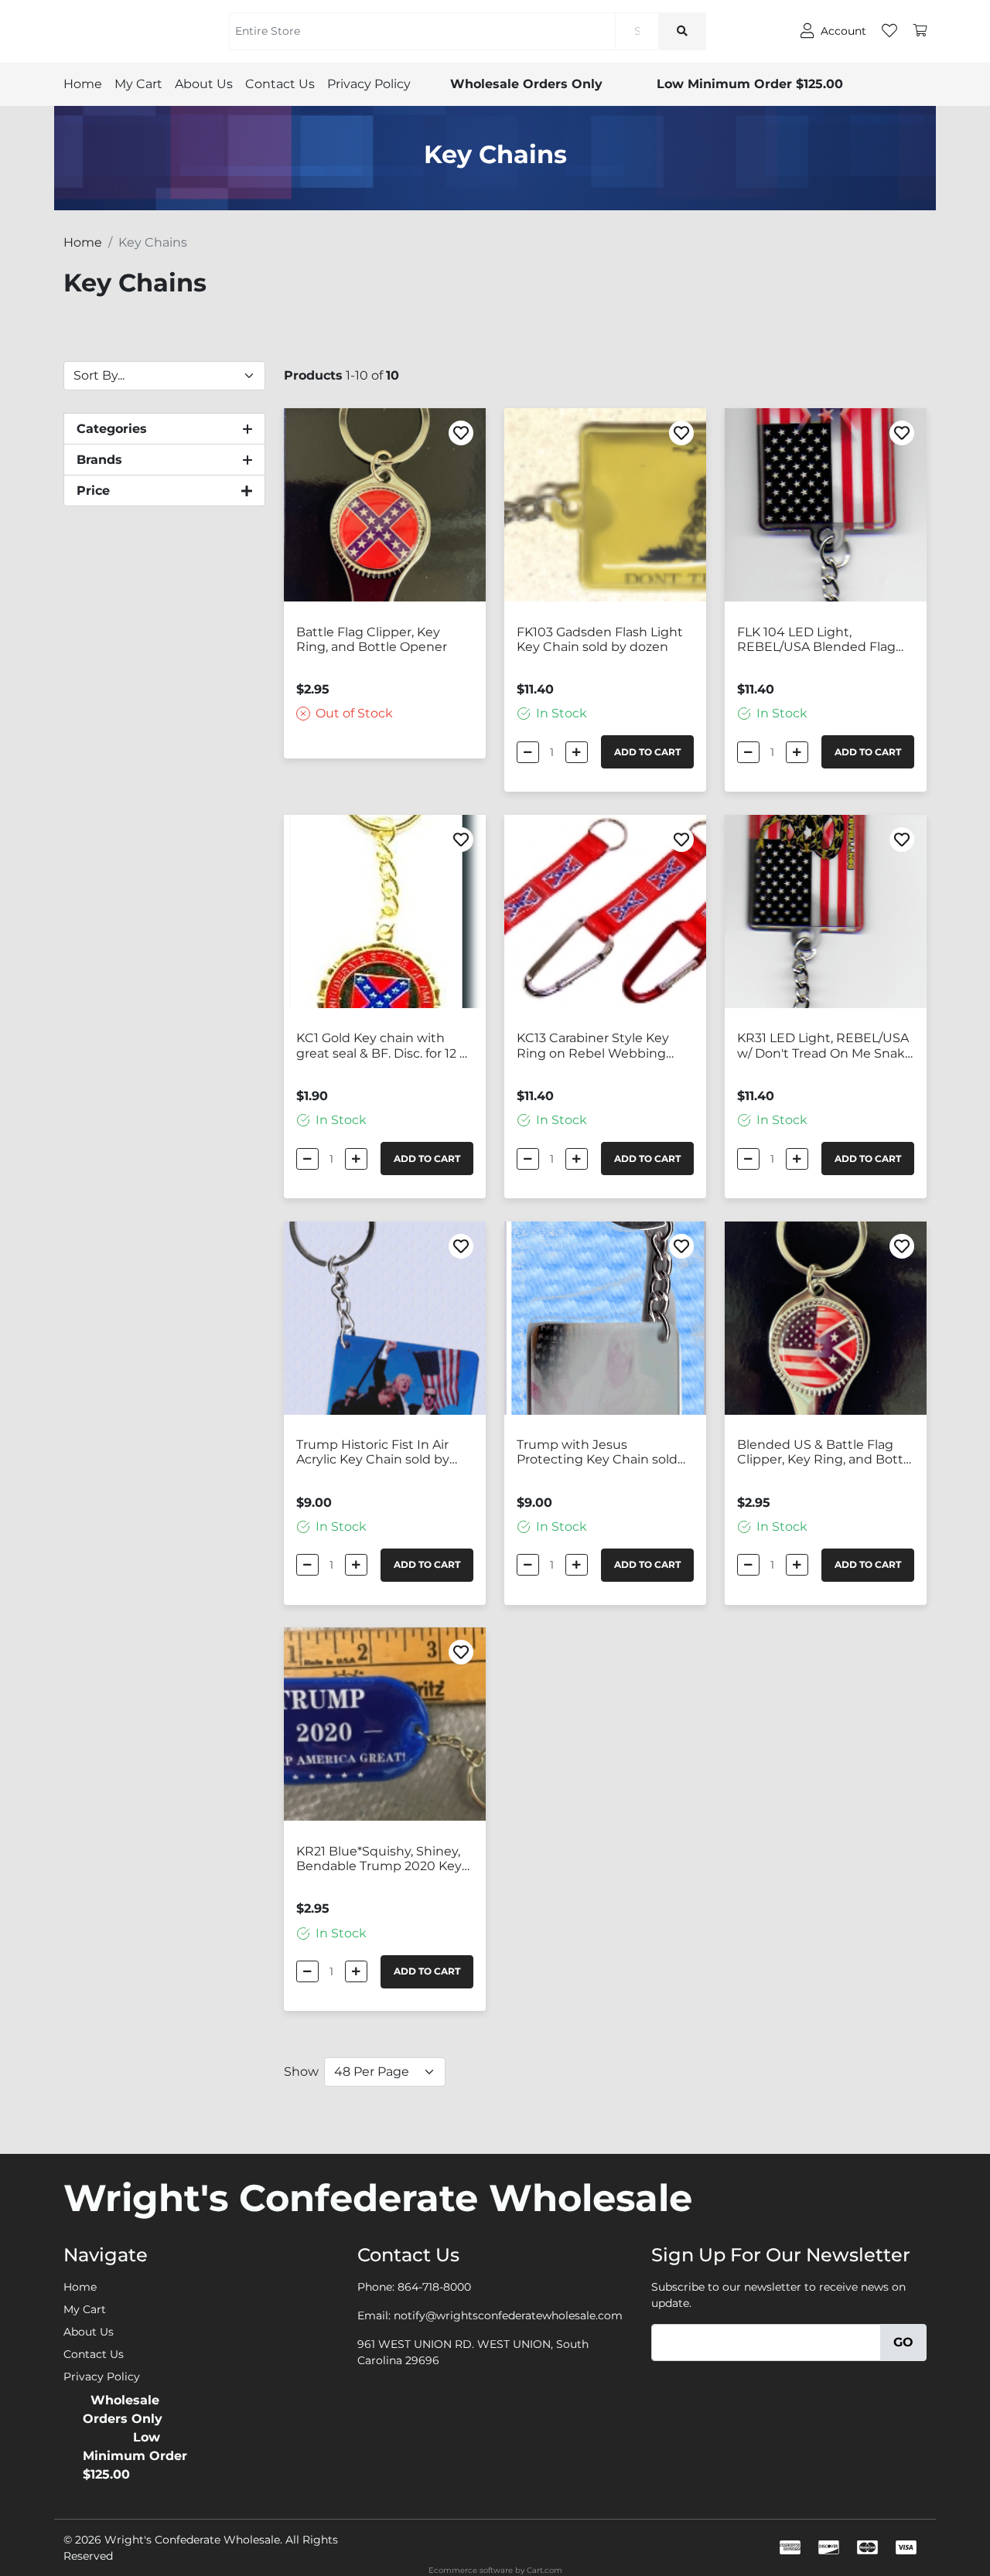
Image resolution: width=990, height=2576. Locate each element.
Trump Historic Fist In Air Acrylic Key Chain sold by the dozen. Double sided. (373, 1453)
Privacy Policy (369, 84)
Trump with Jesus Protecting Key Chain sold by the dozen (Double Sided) (605, 1453)
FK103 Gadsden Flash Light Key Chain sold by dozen (600, 639)
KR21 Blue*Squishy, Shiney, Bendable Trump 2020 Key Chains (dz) (379, 1859)
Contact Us (280, 84)
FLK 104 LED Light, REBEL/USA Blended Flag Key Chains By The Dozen (816, 640)
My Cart (138, 84)
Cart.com (544, 2570)
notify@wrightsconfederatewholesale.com (508, 2315)
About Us (204, 84)
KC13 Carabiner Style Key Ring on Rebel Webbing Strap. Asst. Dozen (593, 1046)
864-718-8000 (434, 2287)
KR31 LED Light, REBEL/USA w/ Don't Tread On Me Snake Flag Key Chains (825, 1046)
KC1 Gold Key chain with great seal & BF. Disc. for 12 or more (384, 1046)
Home (83, 84)
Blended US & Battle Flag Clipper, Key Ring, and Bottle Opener (826, 1453)
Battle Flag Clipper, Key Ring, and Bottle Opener (372, 639)
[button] (164, 429)
